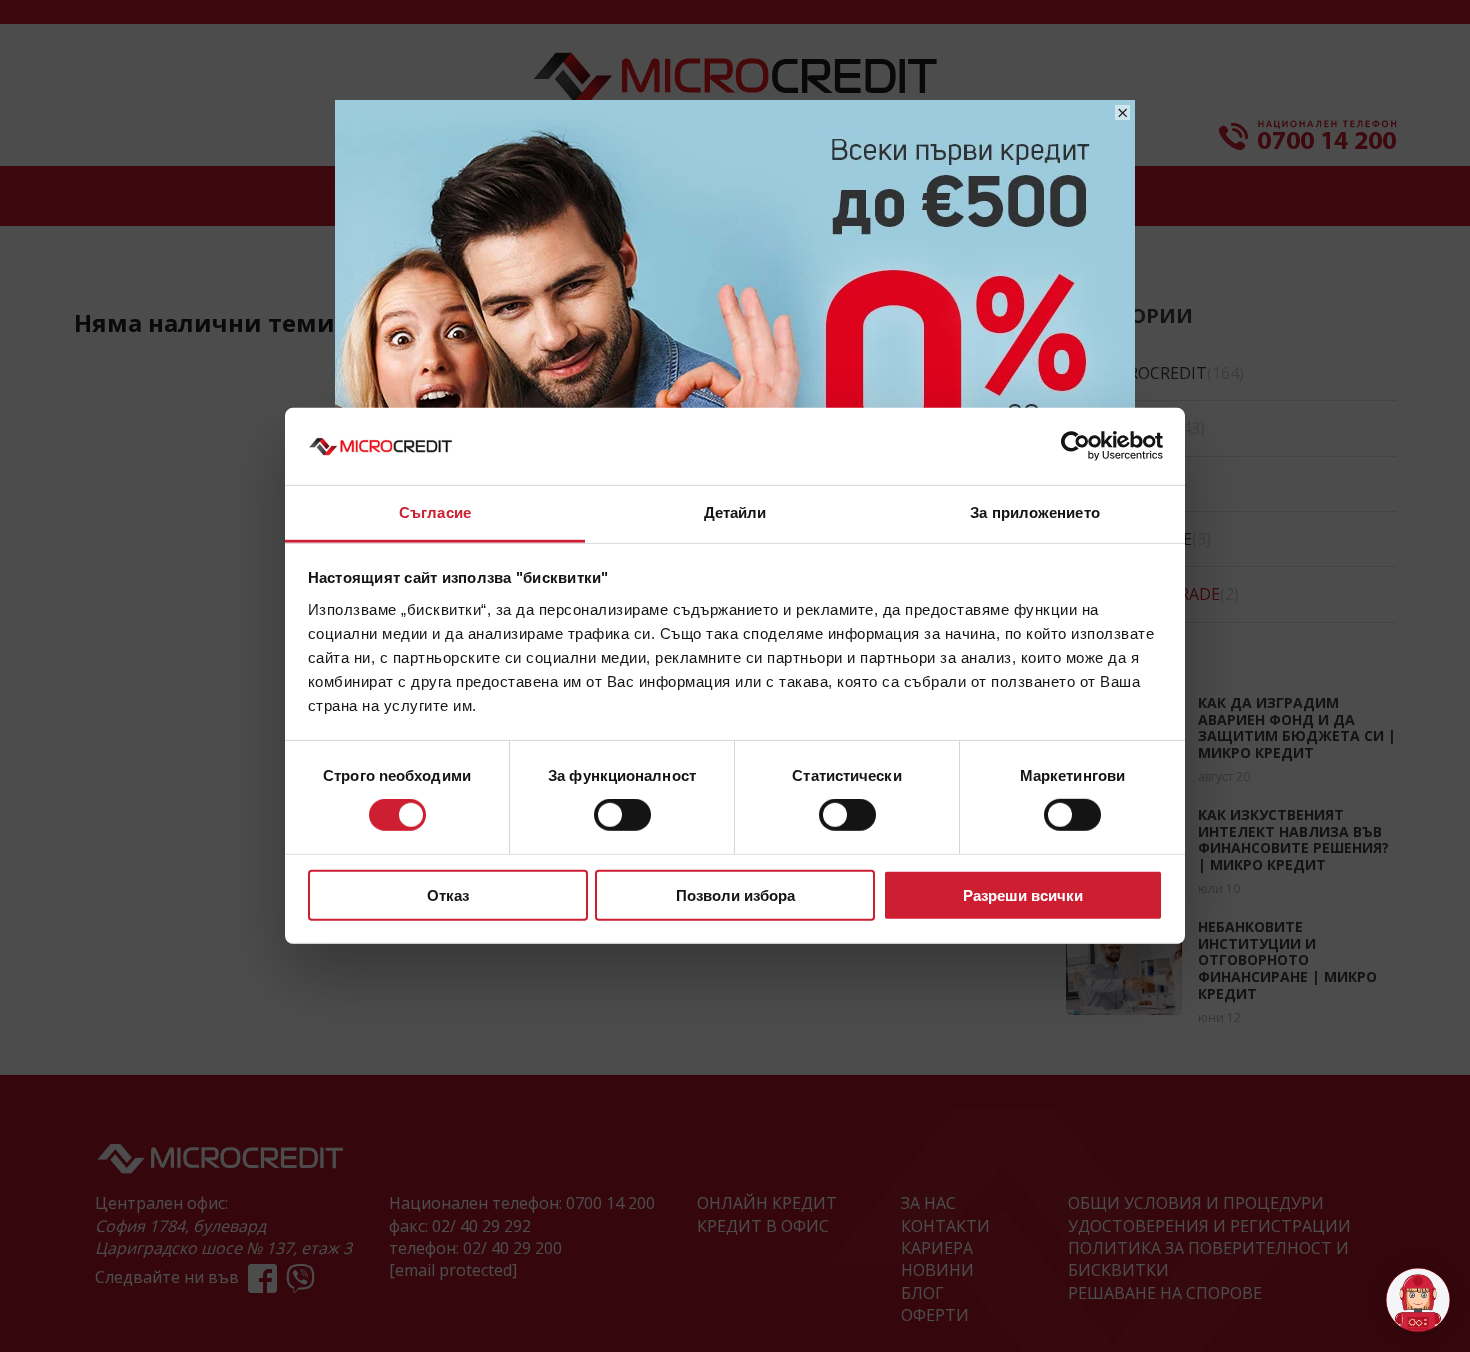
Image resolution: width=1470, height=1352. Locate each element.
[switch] (622, 815)
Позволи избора (735, 894)
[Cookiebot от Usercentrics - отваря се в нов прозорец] (1075, 446)
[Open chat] (1418, 1300)
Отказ (448, 894)
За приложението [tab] (1035, 512)
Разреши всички (1023, 894)
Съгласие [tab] (435, 512)
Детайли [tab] (735, 512)
